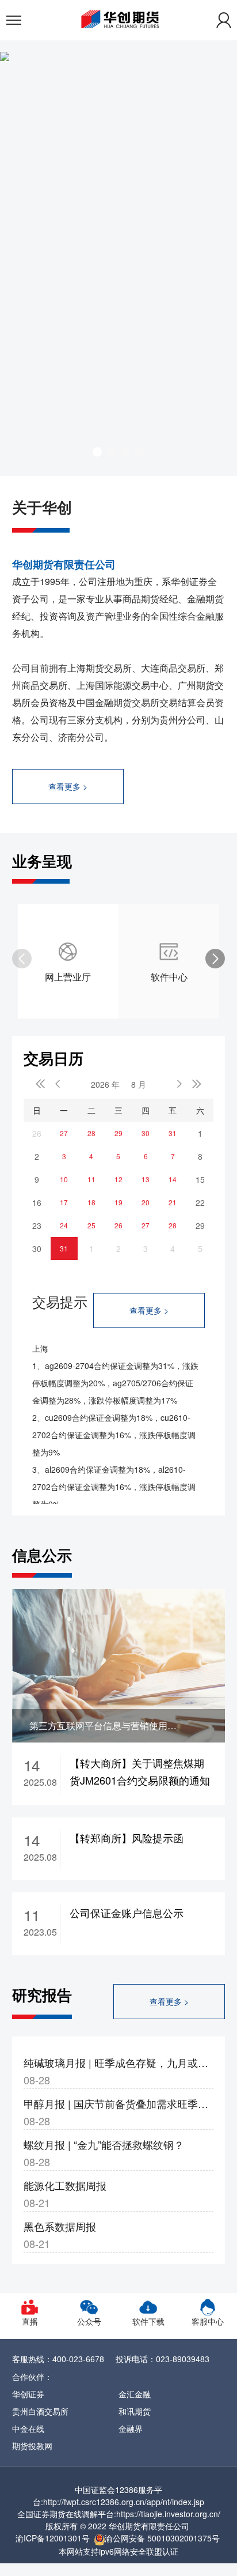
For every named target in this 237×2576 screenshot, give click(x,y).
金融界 (131, 2428)
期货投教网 (32, 2446)
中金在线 (28, 2428)
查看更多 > (68, 786)
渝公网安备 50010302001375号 (162, 2538)
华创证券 (28, 2394)
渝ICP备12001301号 (53, 2538)
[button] (97, 452)
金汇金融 (135, 2394)
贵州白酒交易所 (40, 2411)
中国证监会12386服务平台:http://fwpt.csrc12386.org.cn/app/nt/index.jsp (118, 2496)
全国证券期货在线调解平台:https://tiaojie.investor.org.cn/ (119, 2514)
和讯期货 (135, 2411)
